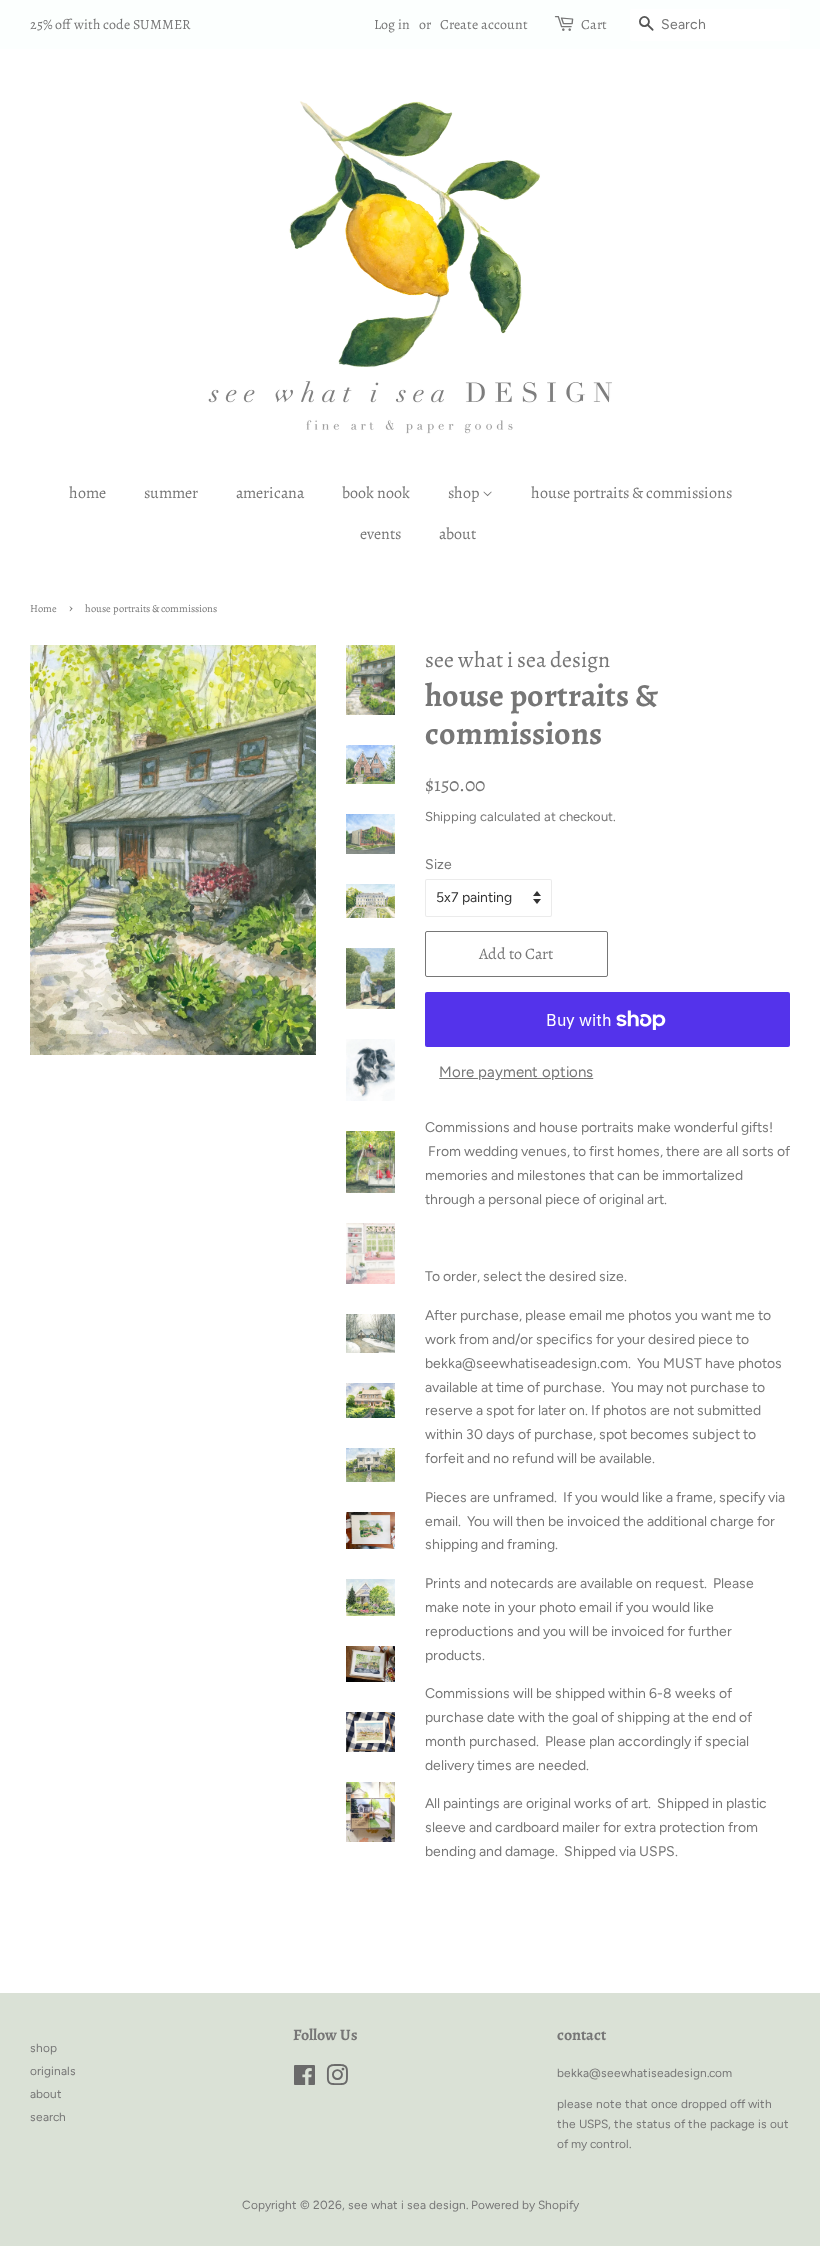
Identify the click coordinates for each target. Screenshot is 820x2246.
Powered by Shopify (525, 2205)
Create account (484, 24)
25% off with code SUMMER (110, 24)
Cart (594, 24)
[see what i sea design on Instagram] (337, 2080)
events (380, 534)
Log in (392, 24)
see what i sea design (407, 2205)
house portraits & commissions (631, 493)
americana (270, 493)
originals (53, 2071)
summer (171, 493)
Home (43, 608)
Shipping (451, 816)
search (48, 2117)
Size (438, 864)
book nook (376, 493)
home (87, 493)
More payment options (516, 1072)
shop (465, 493)
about (457, 534)
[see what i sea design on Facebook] (304, 2080)
